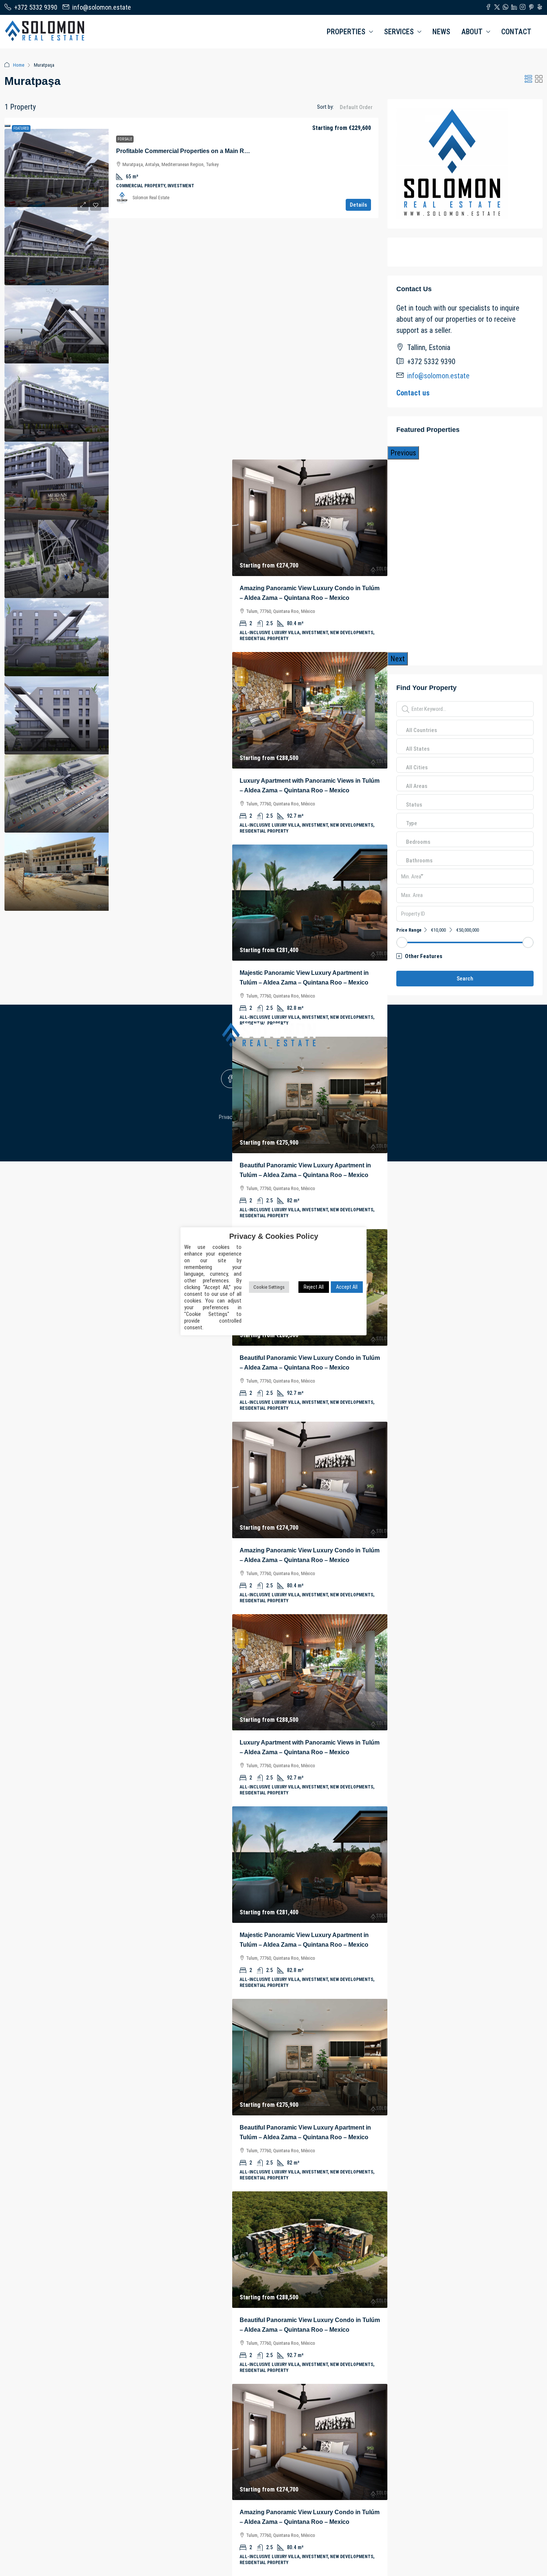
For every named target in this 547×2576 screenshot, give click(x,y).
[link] (57, 168)
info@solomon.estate (438, 376)
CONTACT (516, 32)
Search (465, 979)
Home (19, 65)
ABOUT (472, 32)
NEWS (441, 32)
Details (358, 205)
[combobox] (356, 115)
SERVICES (399, 32)
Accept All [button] (347, 1287)
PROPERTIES (346, 32)
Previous (403, 453)
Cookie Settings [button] (269, 1287)
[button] (528, 79)
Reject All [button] (314, 1287)
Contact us (413, 393)
